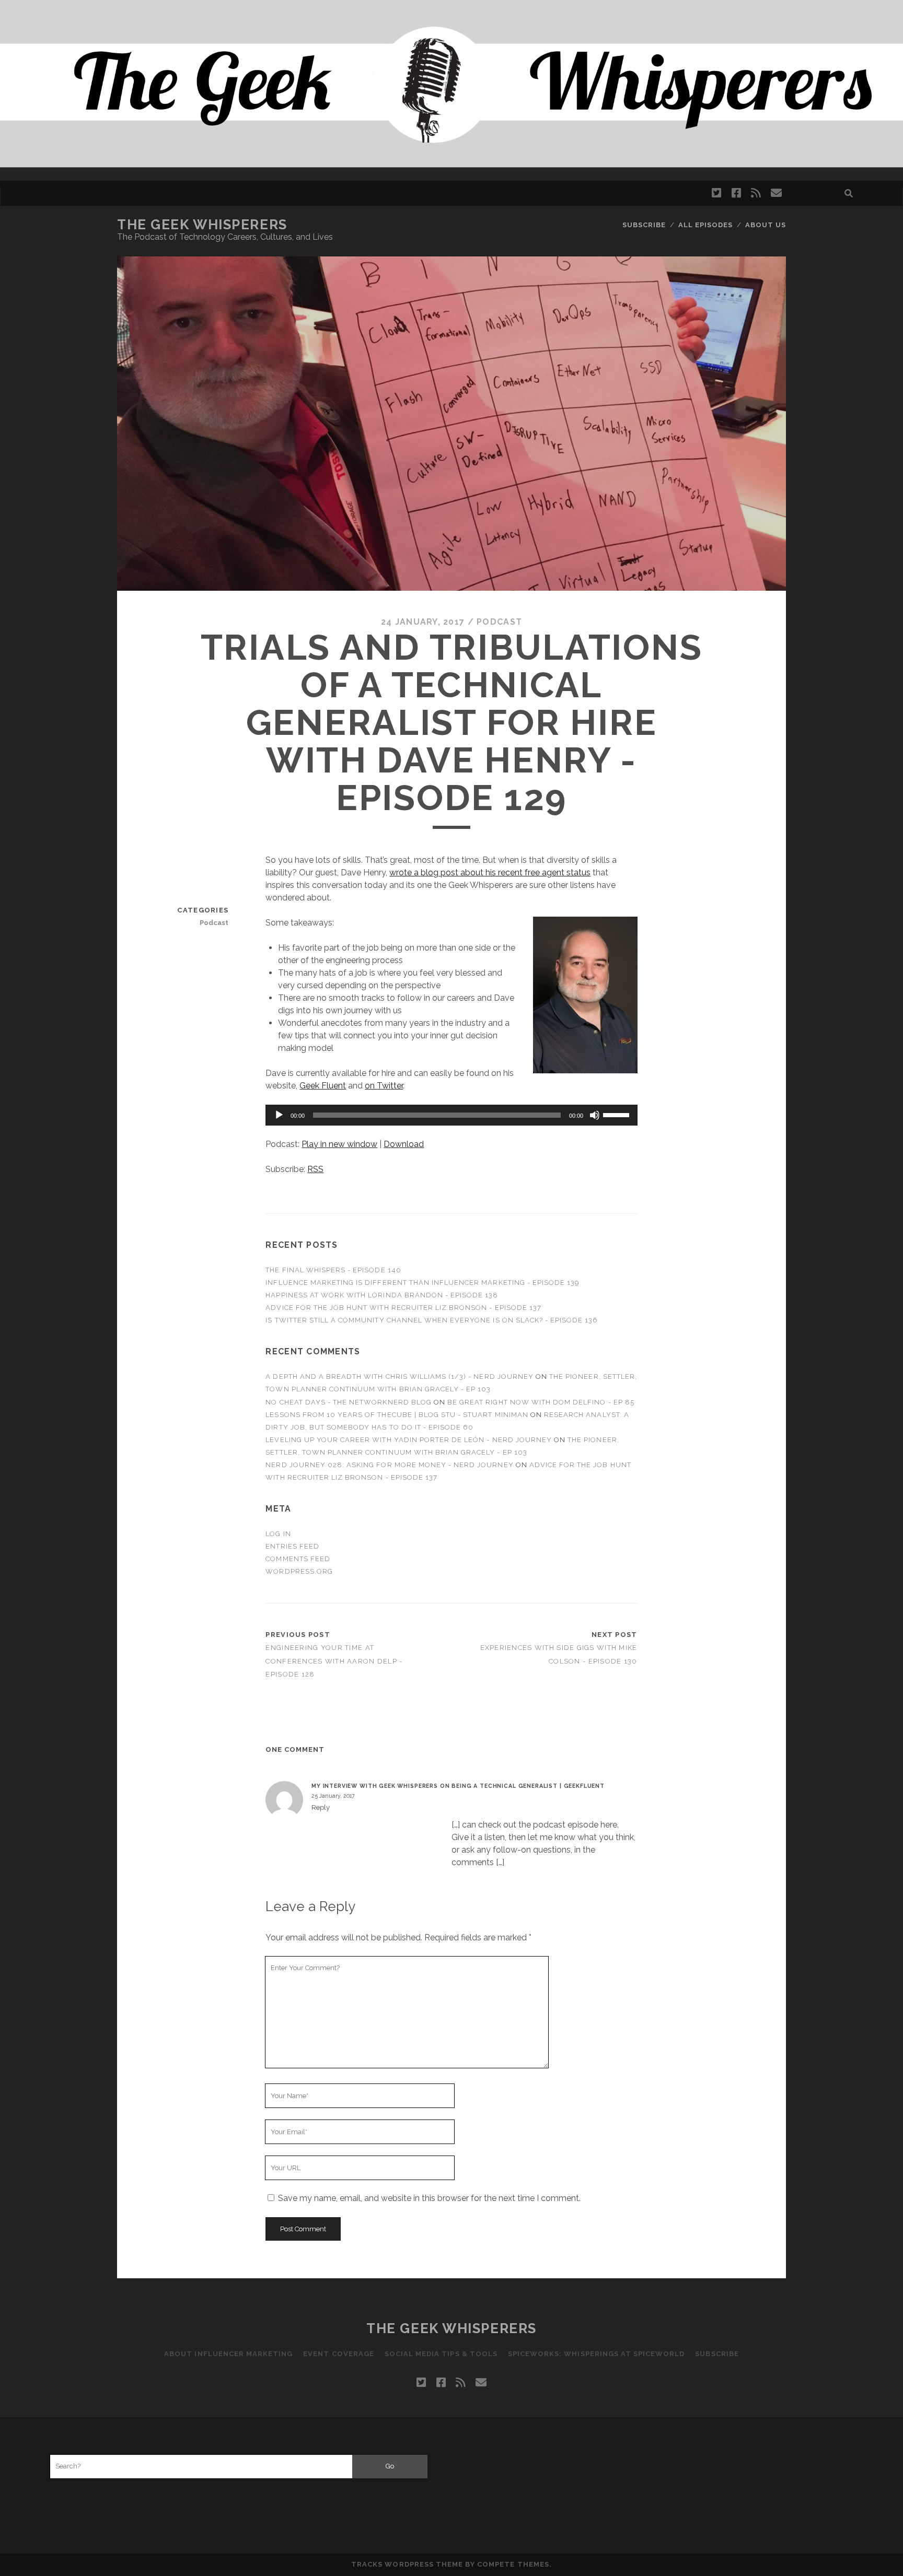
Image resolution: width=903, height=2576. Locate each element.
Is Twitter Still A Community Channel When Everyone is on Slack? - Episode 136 (432, 1320)
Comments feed (298, 1559)
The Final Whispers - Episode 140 (333, 1270)
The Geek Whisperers (202, 225)
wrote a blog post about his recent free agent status (490, 873)
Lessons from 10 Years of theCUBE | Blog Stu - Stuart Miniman (397, 1415)
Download (404, 1144)
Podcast (499, 622)
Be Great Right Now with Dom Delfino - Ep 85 (541, 1402)
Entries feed (292, 1546)
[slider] (618, 1114)
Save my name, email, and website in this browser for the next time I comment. (429, 2198)
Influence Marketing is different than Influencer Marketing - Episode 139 (422, 1283)
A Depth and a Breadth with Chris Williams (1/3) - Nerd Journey (400, 1377)
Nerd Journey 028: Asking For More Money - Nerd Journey (389, 1465)
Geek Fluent (323, 1086)
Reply (321, 1807)
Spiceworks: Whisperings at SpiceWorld (597, 2354)
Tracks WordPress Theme (407, 2564)
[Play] (279, 1115)
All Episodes (706, 225)
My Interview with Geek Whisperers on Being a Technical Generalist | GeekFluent (458, 1786)
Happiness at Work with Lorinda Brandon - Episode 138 (382, 1295)
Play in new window (339, 1144)
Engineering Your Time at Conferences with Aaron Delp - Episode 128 (334, 1661)
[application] (451, 1115)
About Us (766, 225)
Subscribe (644, 225)
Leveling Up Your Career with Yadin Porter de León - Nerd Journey (409, 1440)
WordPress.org (299, 1571)
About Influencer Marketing (228, 2354)
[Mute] (595, 1115)
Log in (278, 1534)
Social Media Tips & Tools (441, 2354)
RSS (315, 1169)
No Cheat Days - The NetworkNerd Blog (348, 1402)
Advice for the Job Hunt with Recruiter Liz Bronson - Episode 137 (403, 1308)
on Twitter (384, 1086)
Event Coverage (339, 2354)
